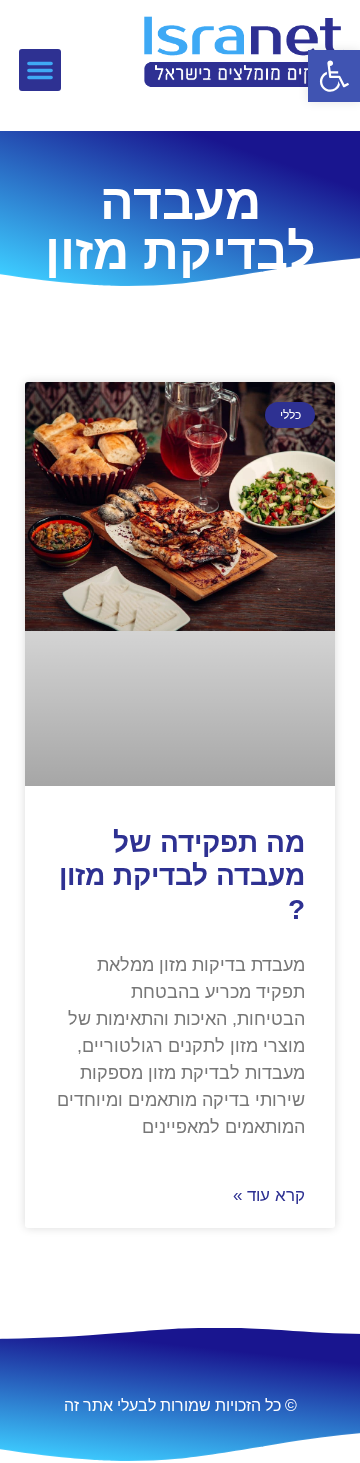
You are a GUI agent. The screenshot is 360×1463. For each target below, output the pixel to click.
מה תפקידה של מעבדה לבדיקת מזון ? (182, 876)
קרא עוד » (269, 1195)
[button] (334, 76)
